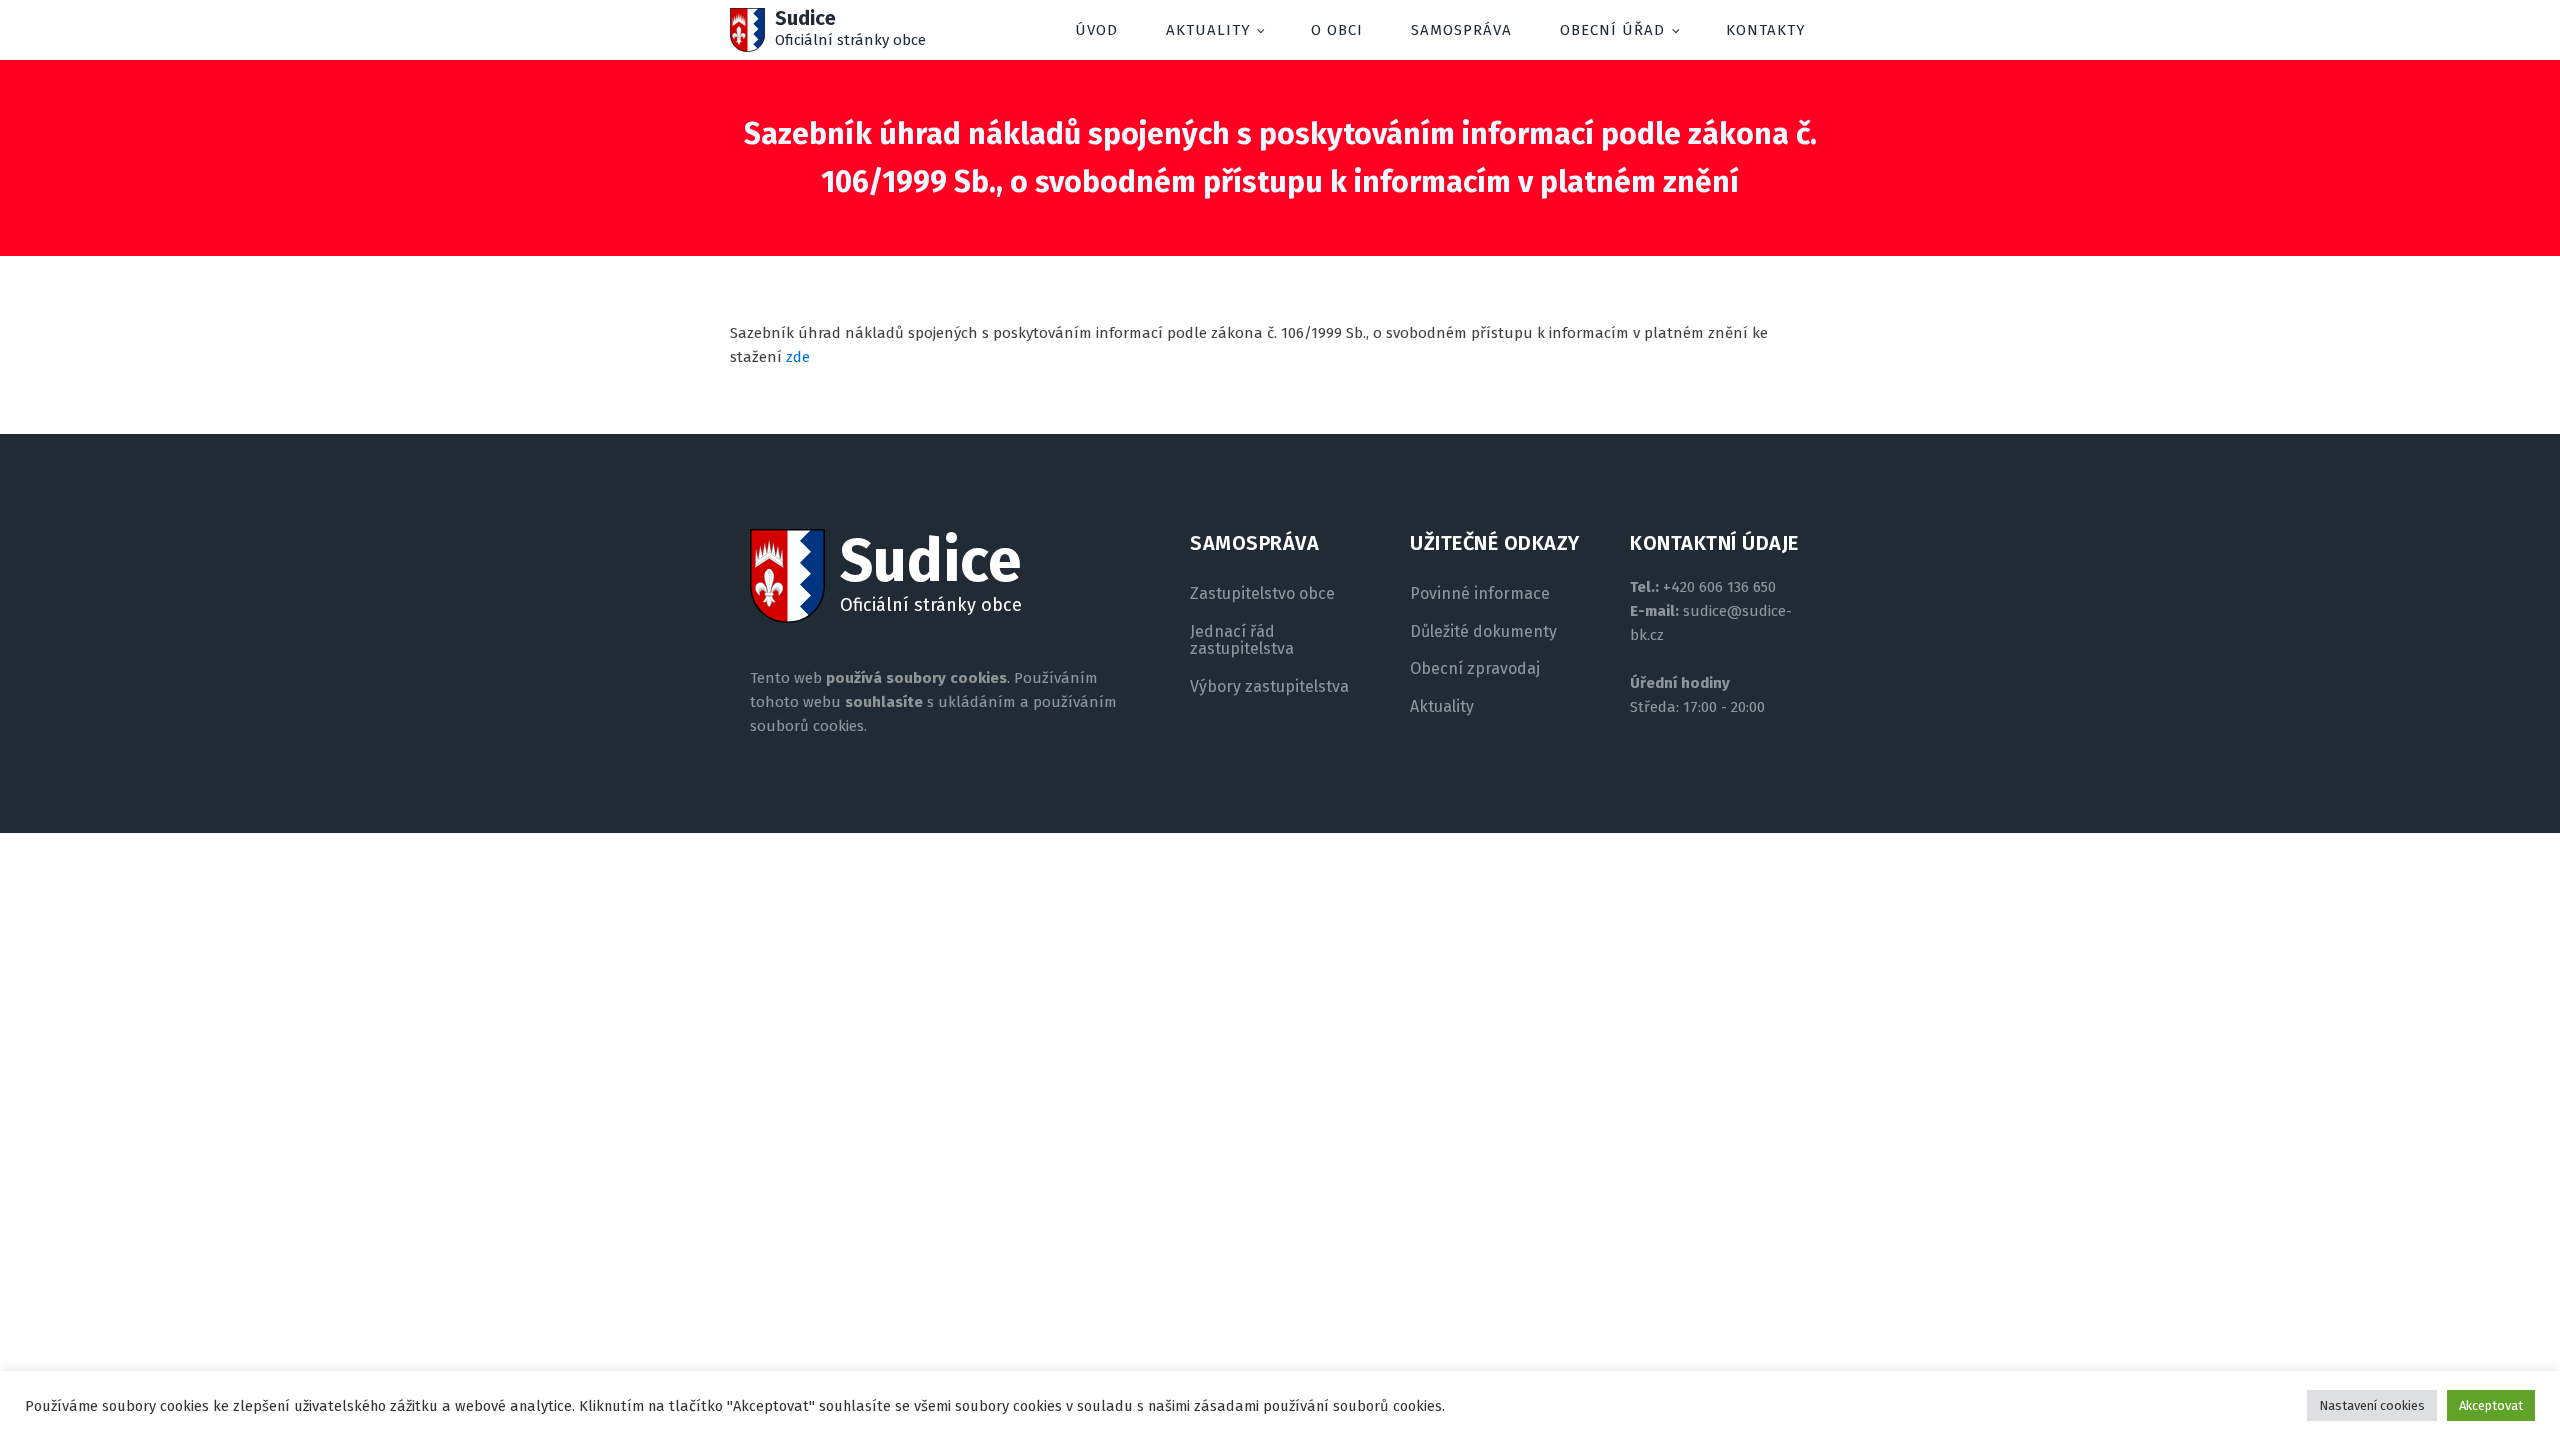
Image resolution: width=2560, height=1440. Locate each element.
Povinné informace (1480, 594)
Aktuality (1208, 30)
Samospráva (1461, 30)
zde (798, 357)
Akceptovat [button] (2491, 1405)
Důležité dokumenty (1483, 632)
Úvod (1096, 30)
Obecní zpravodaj (1475, 669)
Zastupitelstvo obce (1262, 594)
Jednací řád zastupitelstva (1242, 640)
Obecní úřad (1612, 30)
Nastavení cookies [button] (2372, 1405)
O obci (1337, 30)
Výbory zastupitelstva (1269, 687)
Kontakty (1766, 30)
